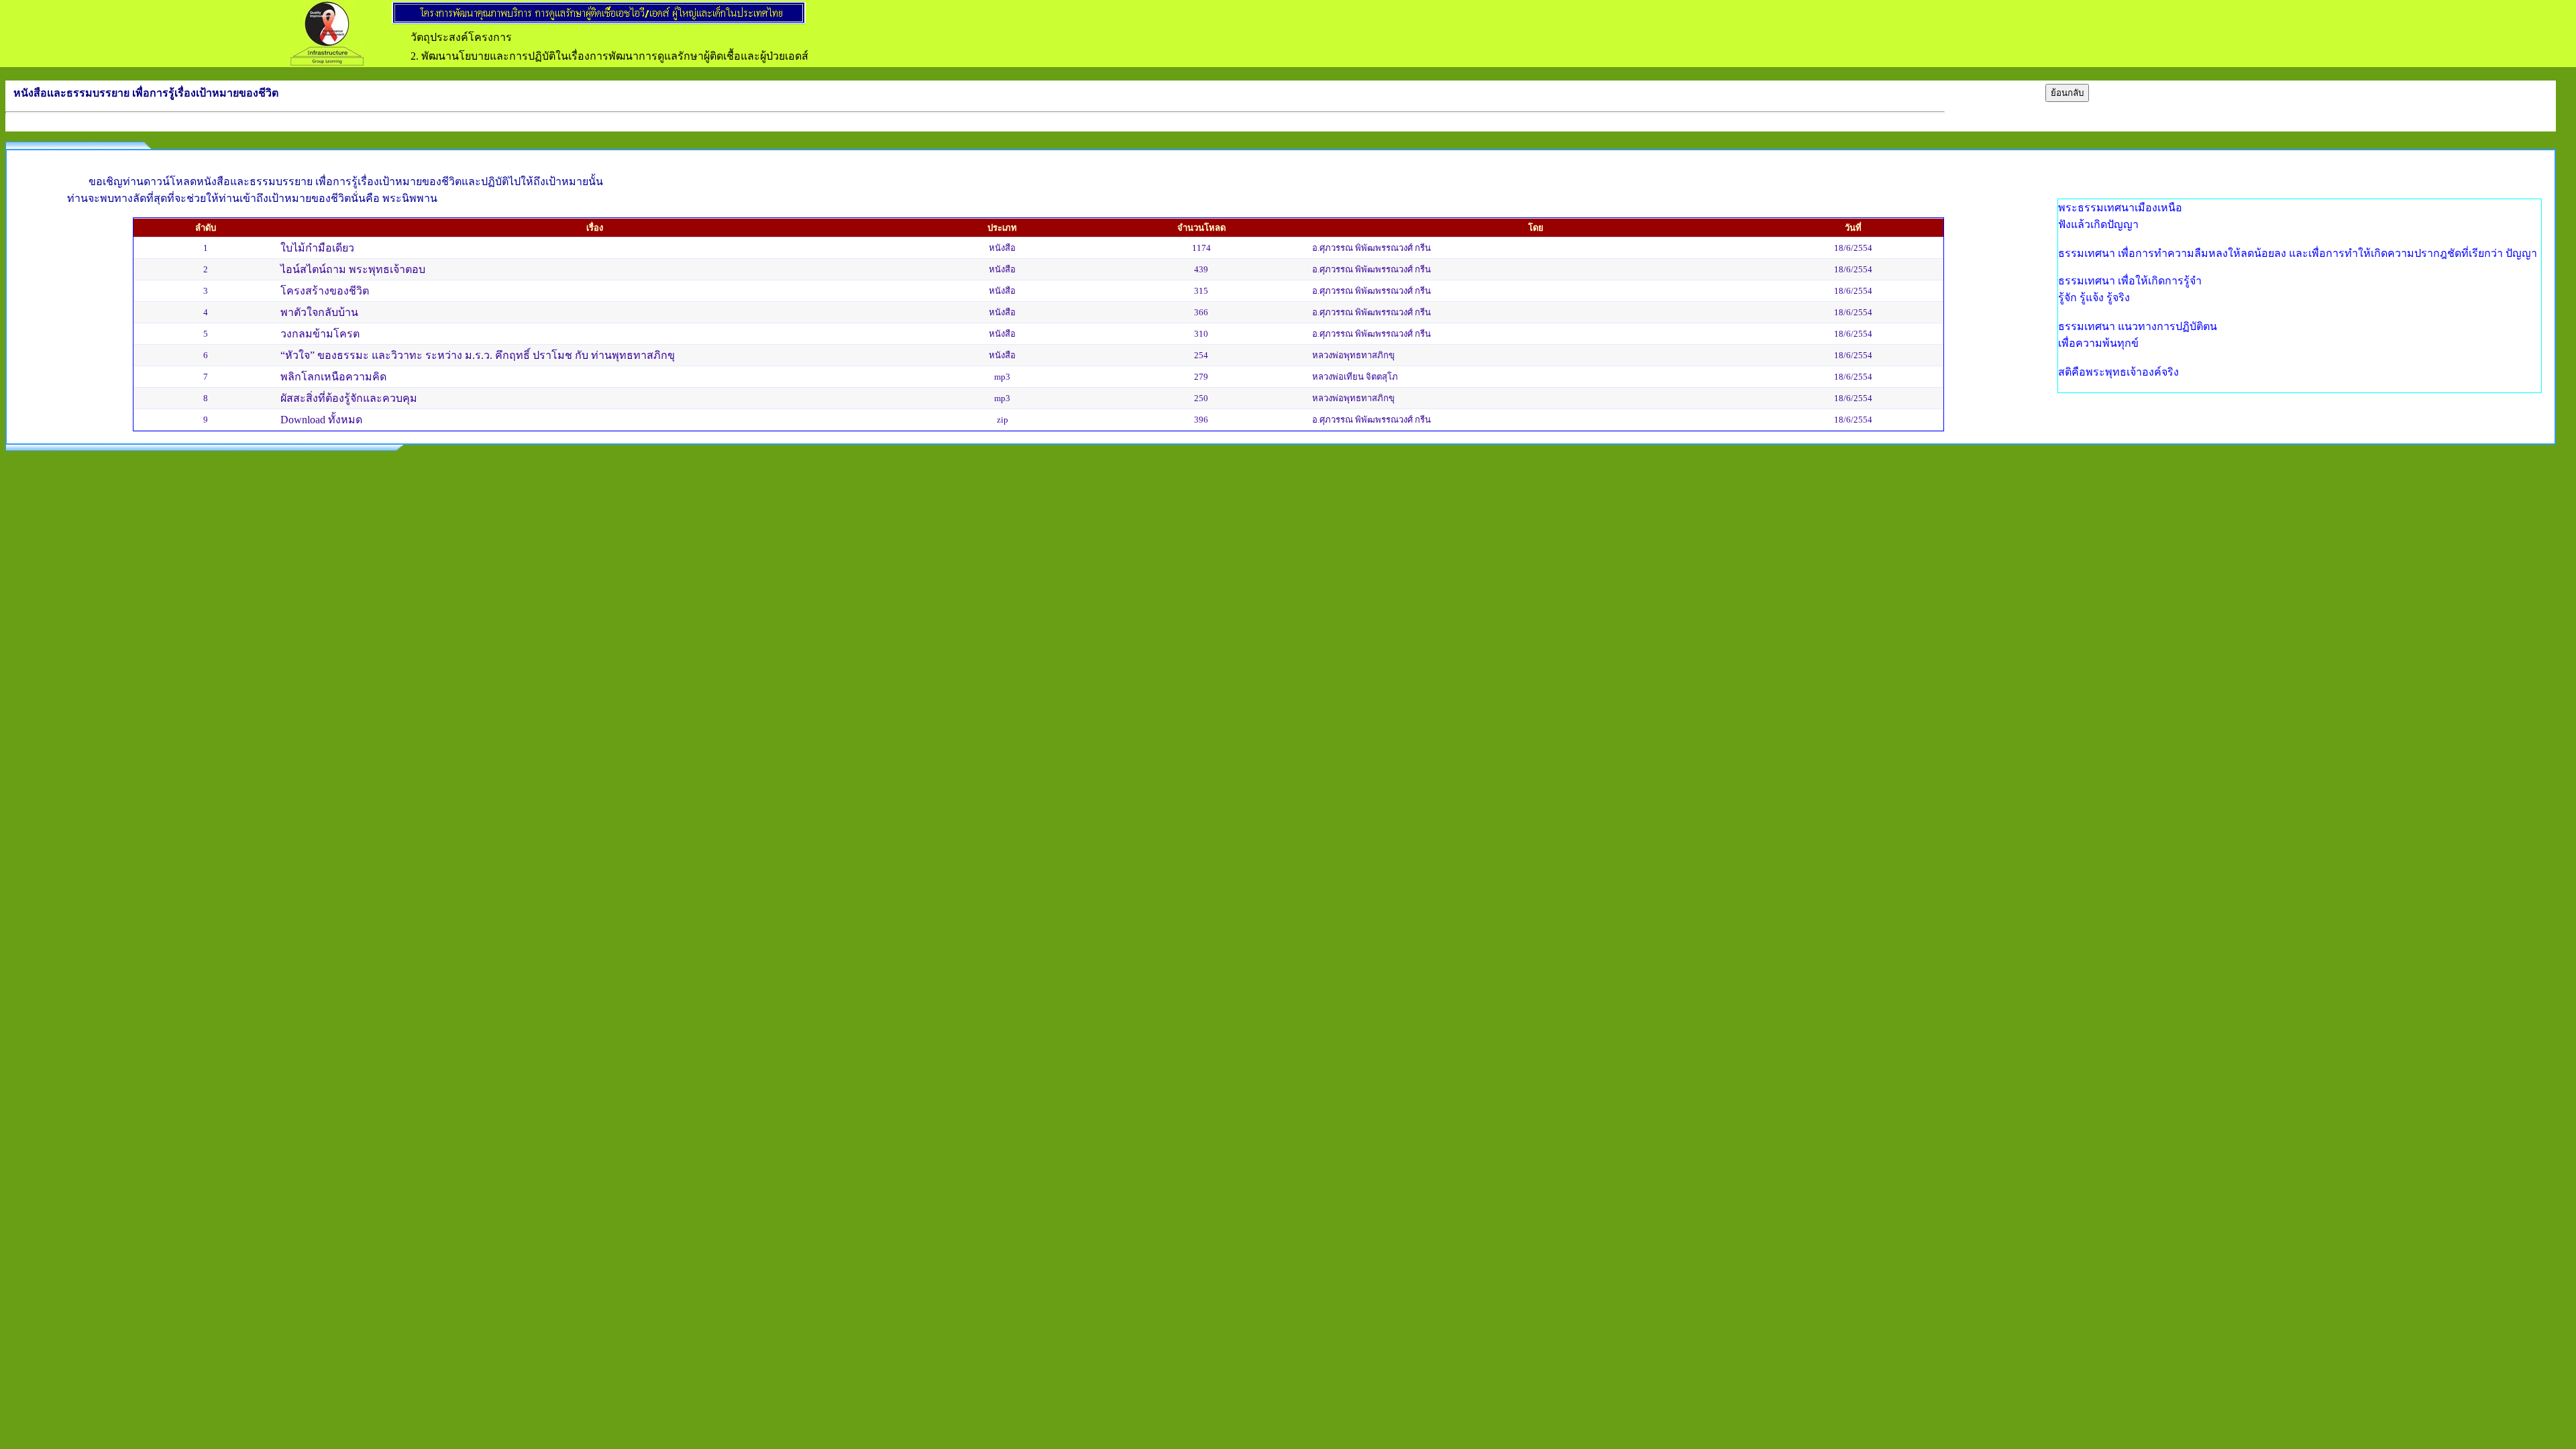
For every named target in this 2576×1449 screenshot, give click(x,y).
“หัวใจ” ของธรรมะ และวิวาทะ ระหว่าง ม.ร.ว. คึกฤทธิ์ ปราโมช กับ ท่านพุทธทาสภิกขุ (478, 355)
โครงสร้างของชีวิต (325, 291)
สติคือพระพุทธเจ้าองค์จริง (2118, 372)
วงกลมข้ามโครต (320, 334)
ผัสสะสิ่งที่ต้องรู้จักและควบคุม (349, 398)
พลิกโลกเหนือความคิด (333, 377)
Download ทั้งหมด (321, 420)
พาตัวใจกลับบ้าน (319, 312)
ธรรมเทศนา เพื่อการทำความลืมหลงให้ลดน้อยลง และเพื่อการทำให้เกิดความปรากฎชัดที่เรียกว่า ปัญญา (2298, 253)
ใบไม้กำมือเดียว (317, 248)
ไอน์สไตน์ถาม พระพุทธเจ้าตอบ (353, 269)
